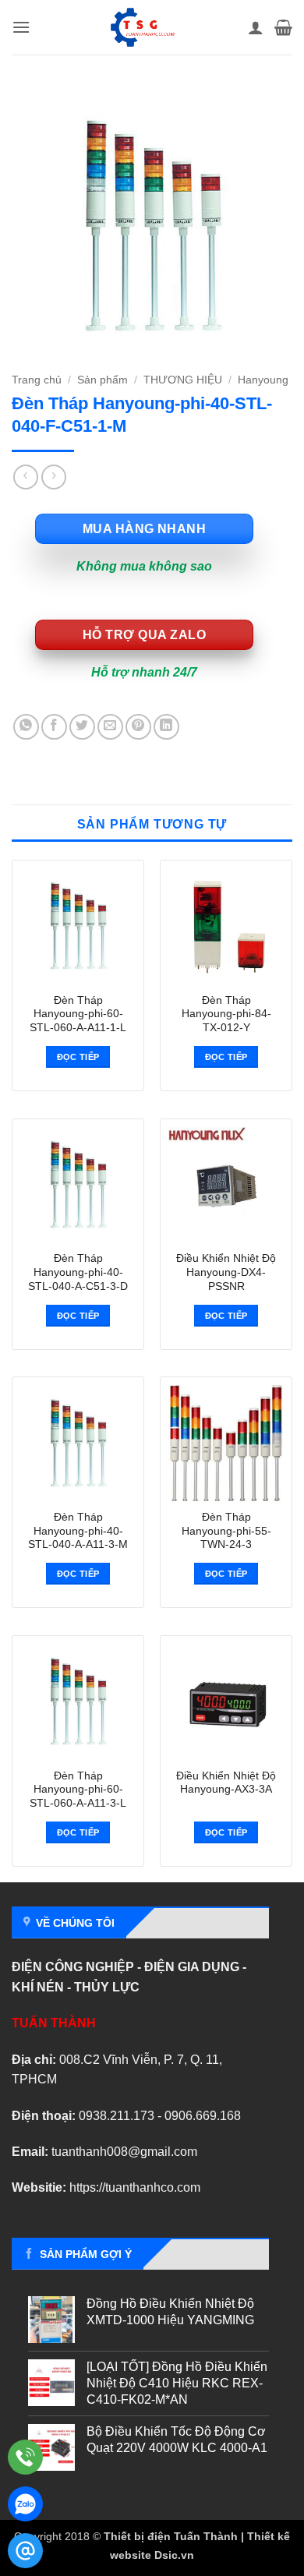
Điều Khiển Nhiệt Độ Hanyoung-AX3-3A (226, 1783)
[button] (21, 27)
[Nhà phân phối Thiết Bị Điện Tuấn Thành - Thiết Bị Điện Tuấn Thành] (143, 27)
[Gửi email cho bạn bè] (110, 727)
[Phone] (25, 2457)
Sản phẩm (103, 380)
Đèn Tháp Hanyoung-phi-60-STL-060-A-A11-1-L (78, 1014)
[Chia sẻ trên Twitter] (82, 727)
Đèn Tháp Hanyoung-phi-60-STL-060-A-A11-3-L (78, 1790)
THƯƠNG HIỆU (183, 380)
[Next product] (25, 477)
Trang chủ (37, 380)
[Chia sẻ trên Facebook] (54, 727)
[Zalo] (25, 2504)
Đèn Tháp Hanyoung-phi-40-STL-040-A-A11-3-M (78, 1531)
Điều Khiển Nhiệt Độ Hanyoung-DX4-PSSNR (226, 1272)
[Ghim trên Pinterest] (138, 727)
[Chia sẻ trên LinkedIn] (166, 727)
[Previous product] (53, 477)
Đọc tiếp (78, 1057)
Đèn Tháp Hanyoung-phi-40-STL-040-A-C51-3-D (78, 1272)
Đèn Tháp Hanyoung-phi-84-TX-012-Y (226, 1014)
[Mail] (25, 2551)
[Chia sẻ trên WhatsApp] (26, 727)
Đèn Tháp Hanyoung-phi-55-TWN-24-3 (226, 1531)
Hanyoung (263, 380)
